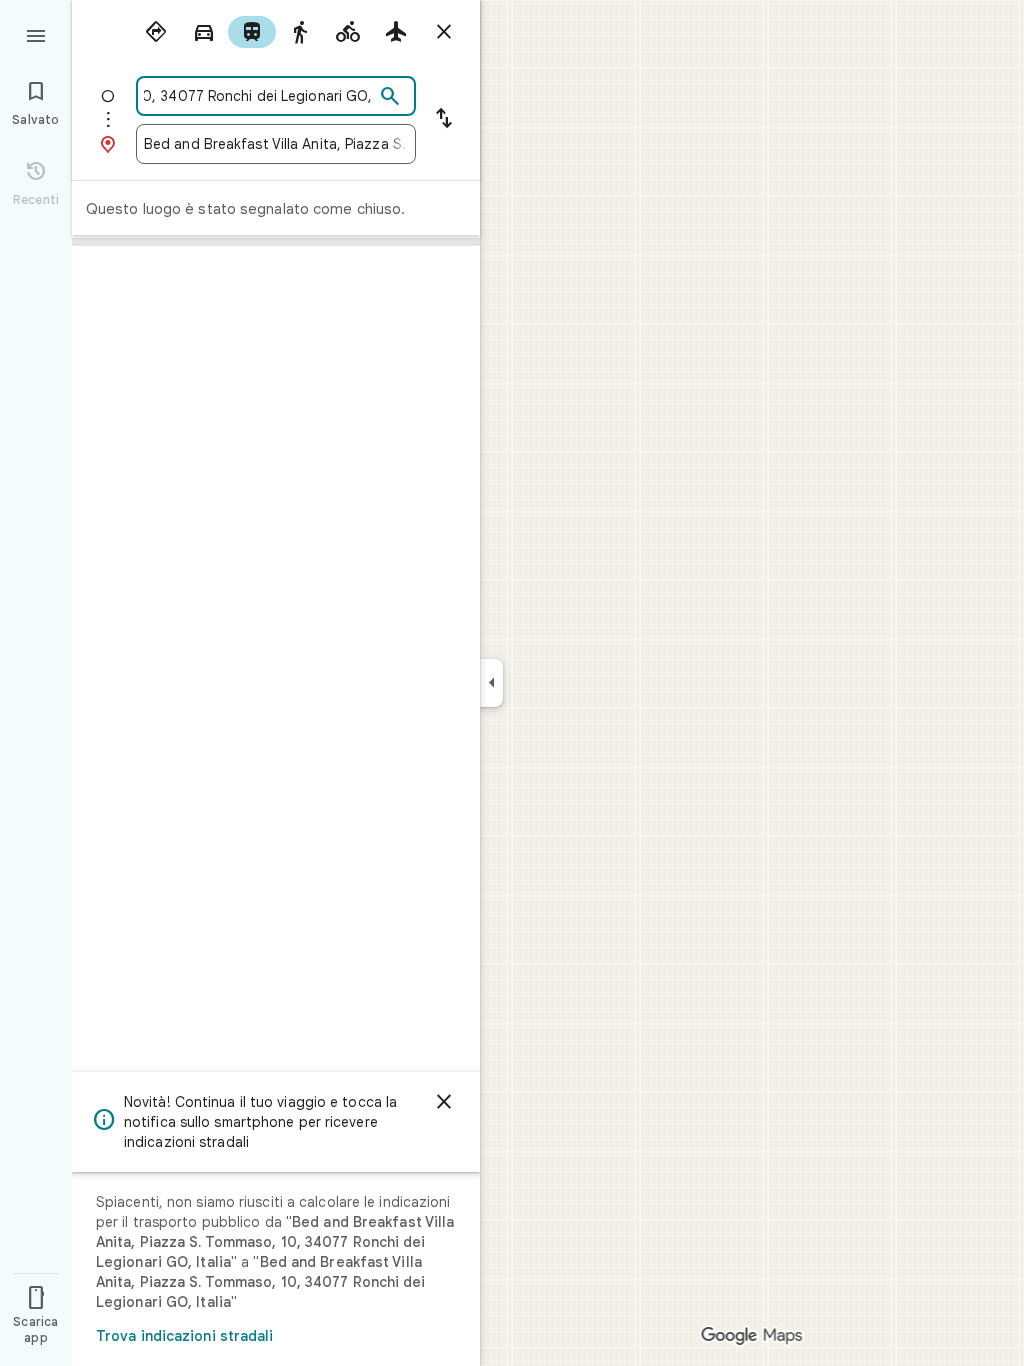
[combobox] (259, 96)
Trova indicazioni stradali (185, 1336)
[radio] (156, 32)
